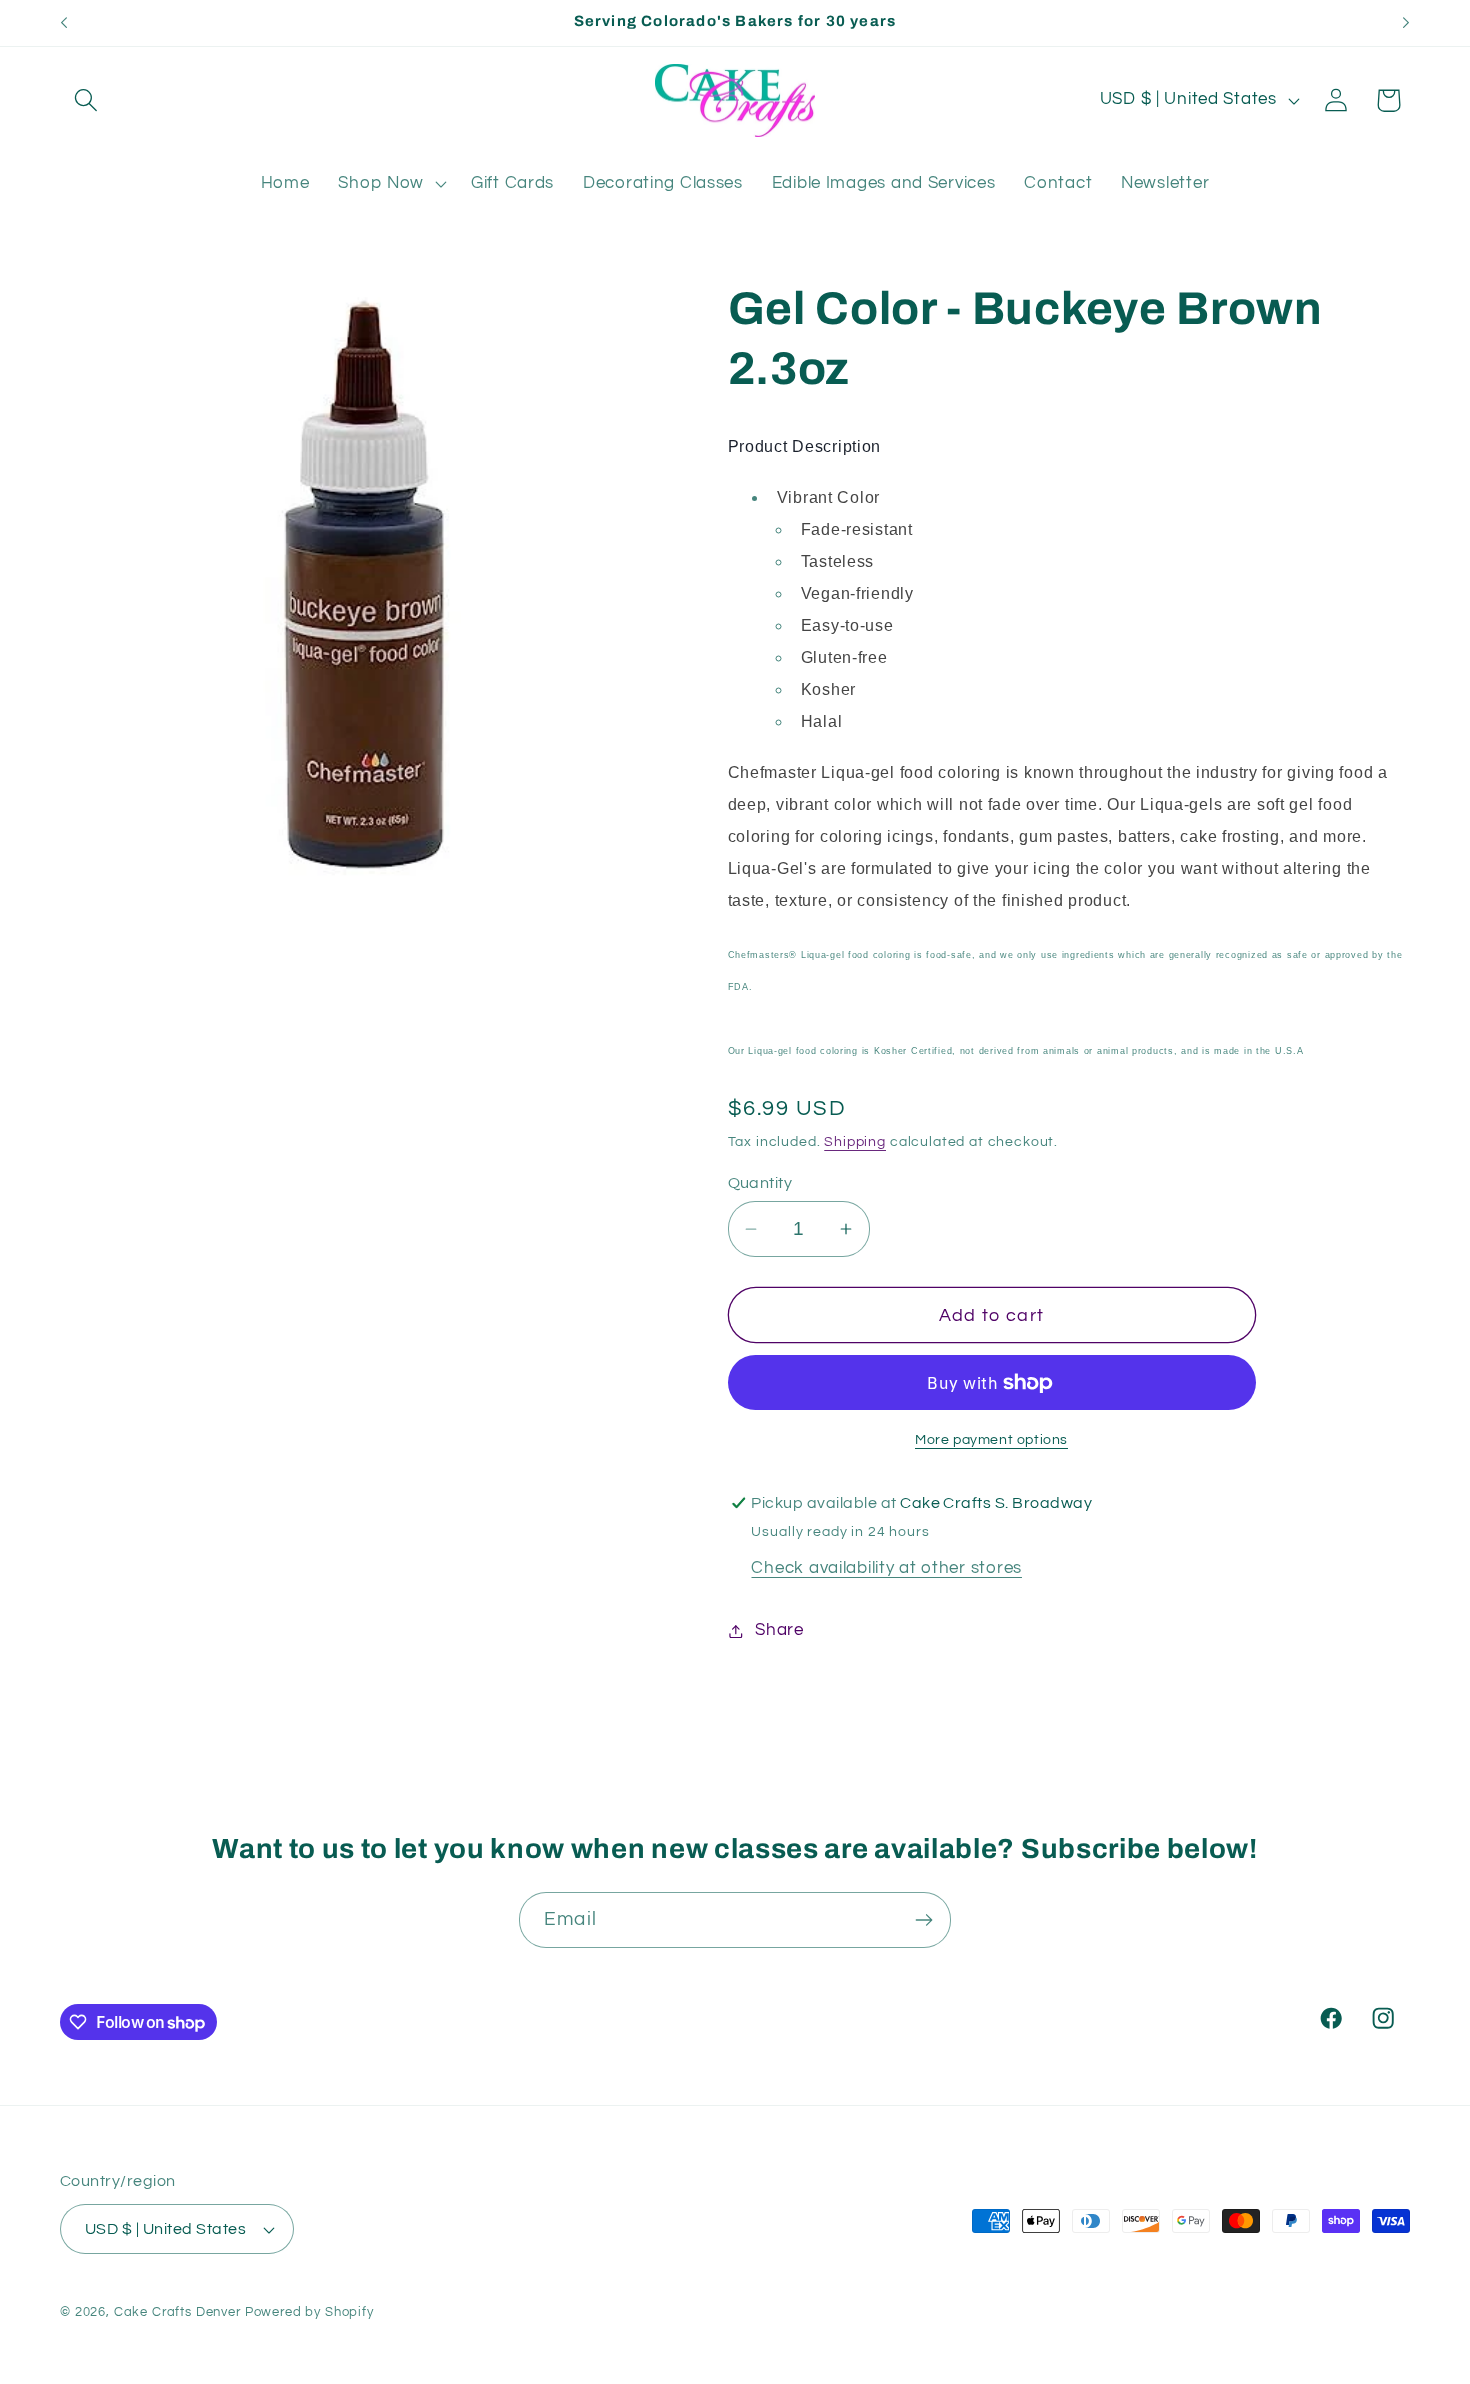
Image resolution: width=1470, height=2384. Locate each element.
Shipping (855, 1141)
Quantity (760, 1183)
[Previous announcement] (64, 23)
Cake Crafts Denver (177, 2312)
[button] (86, 100)
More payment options (991, 1439)
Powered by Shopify (309, 2312)
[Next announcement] (1406, 23)
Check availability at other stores (886, 1568)
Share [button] (779, 1630)
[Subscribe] (923, 1920)
